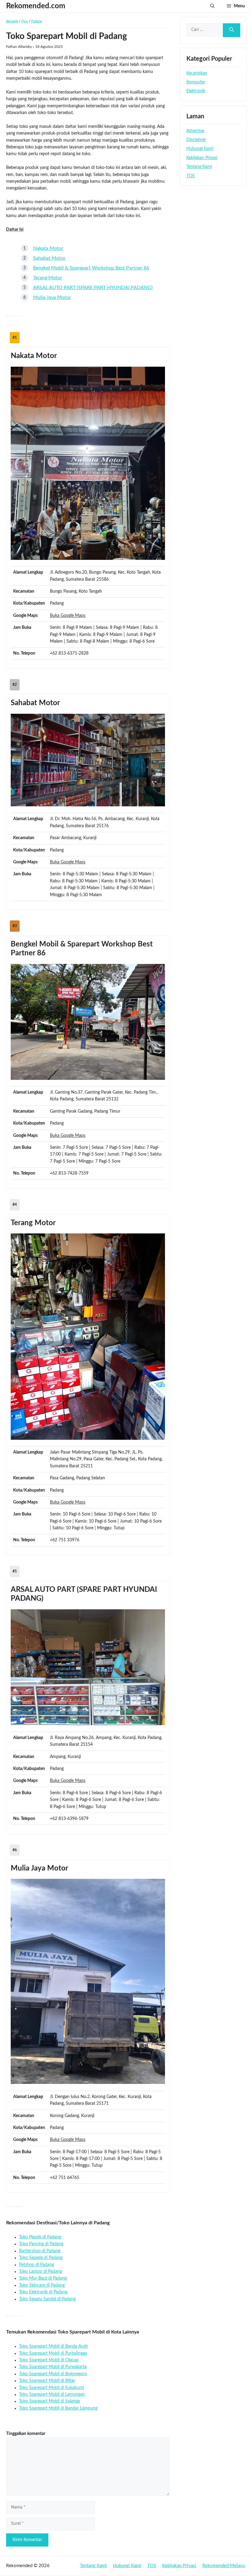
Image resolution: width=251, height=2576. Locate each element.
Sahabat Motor (49, 258)
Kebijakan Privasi (202, 158)
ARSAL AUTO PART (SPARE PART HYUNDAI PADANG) (93, 288)
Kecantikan (197, 73)
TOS (191, 176)
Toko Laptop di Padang (40, 2272)
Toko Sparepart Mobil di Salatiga (49, 2401)
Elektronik (196, 91)
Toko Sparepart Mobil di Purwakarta (53, 2367)
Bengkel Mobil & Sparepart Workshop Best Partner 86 (91, 268)
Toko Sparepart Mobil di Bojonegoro (53, 2374)
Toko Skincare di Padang (42, 2285)
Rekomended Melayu (224, 2566)
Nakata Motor (48, 248)
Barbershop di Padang (40, 2251)
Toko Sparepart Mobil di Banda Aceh (53, 2346)
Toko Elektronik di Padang (43, 2292)
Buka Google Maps (68, 616)
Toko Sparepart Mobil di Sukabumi (51, 2388)
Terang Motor (48, 278)
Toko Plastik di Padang (40, 2237)
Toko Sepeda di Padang (41, 2258)
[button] (212, 6)
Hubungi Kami (200, 149)
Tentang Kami (199, 167)
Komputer (196, 82)
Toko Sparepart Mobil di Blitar (47, 2381)
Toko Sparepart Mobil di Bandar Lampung (58, 2408)
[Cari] (232, 30)
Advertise (195, 131)
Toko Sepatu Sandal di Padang (47, 2299)
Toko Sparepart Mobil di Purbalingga (53, 2353)
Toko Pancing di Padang (41, 2244)
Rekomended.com (36, 6)
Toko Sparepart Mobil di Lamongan (52, 2394)
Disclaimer (196, 140)
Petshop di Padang (36, 2265)
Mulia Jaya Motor (52, 297)
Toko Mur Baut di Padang (43, 2278)
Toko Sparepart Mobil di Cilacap (49, 2360)
